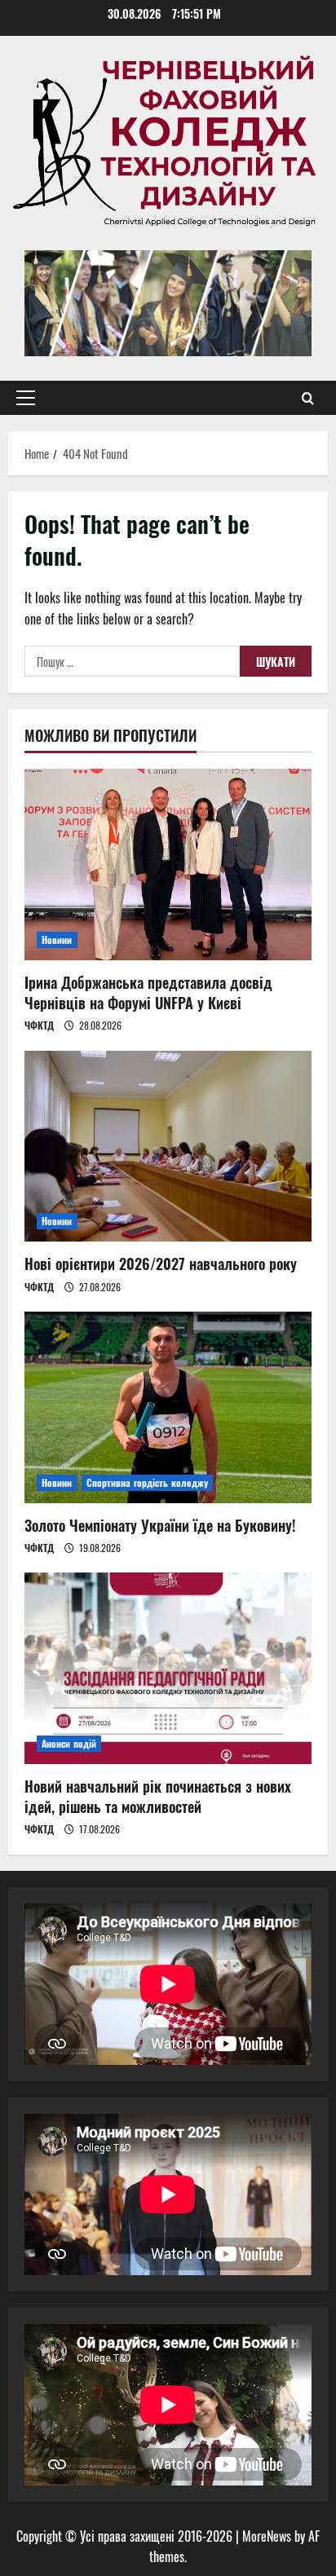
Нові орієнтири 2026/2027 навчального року (161, 1264)
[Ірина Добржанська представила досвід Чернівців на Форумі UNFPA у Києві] (168, 865)
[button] (26, 398)
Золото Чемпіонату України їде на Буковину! (160, 1525)
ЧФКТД (39, 1025)
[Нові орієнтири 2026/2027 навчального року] (168, 1147)
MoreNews (267, 2536)
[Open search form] (308, 398)
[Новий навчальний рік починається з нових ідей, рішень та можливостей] (168, 1668)
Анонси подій (69, 1743)
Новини (57, 940)
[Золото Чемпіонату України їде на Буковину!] (168, 1407)
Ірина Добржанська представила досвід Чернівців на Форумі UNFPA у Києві (148, 992)
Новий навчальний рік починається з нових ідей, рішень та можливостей (158, 1796)
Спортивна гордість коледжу (148, 1482)
